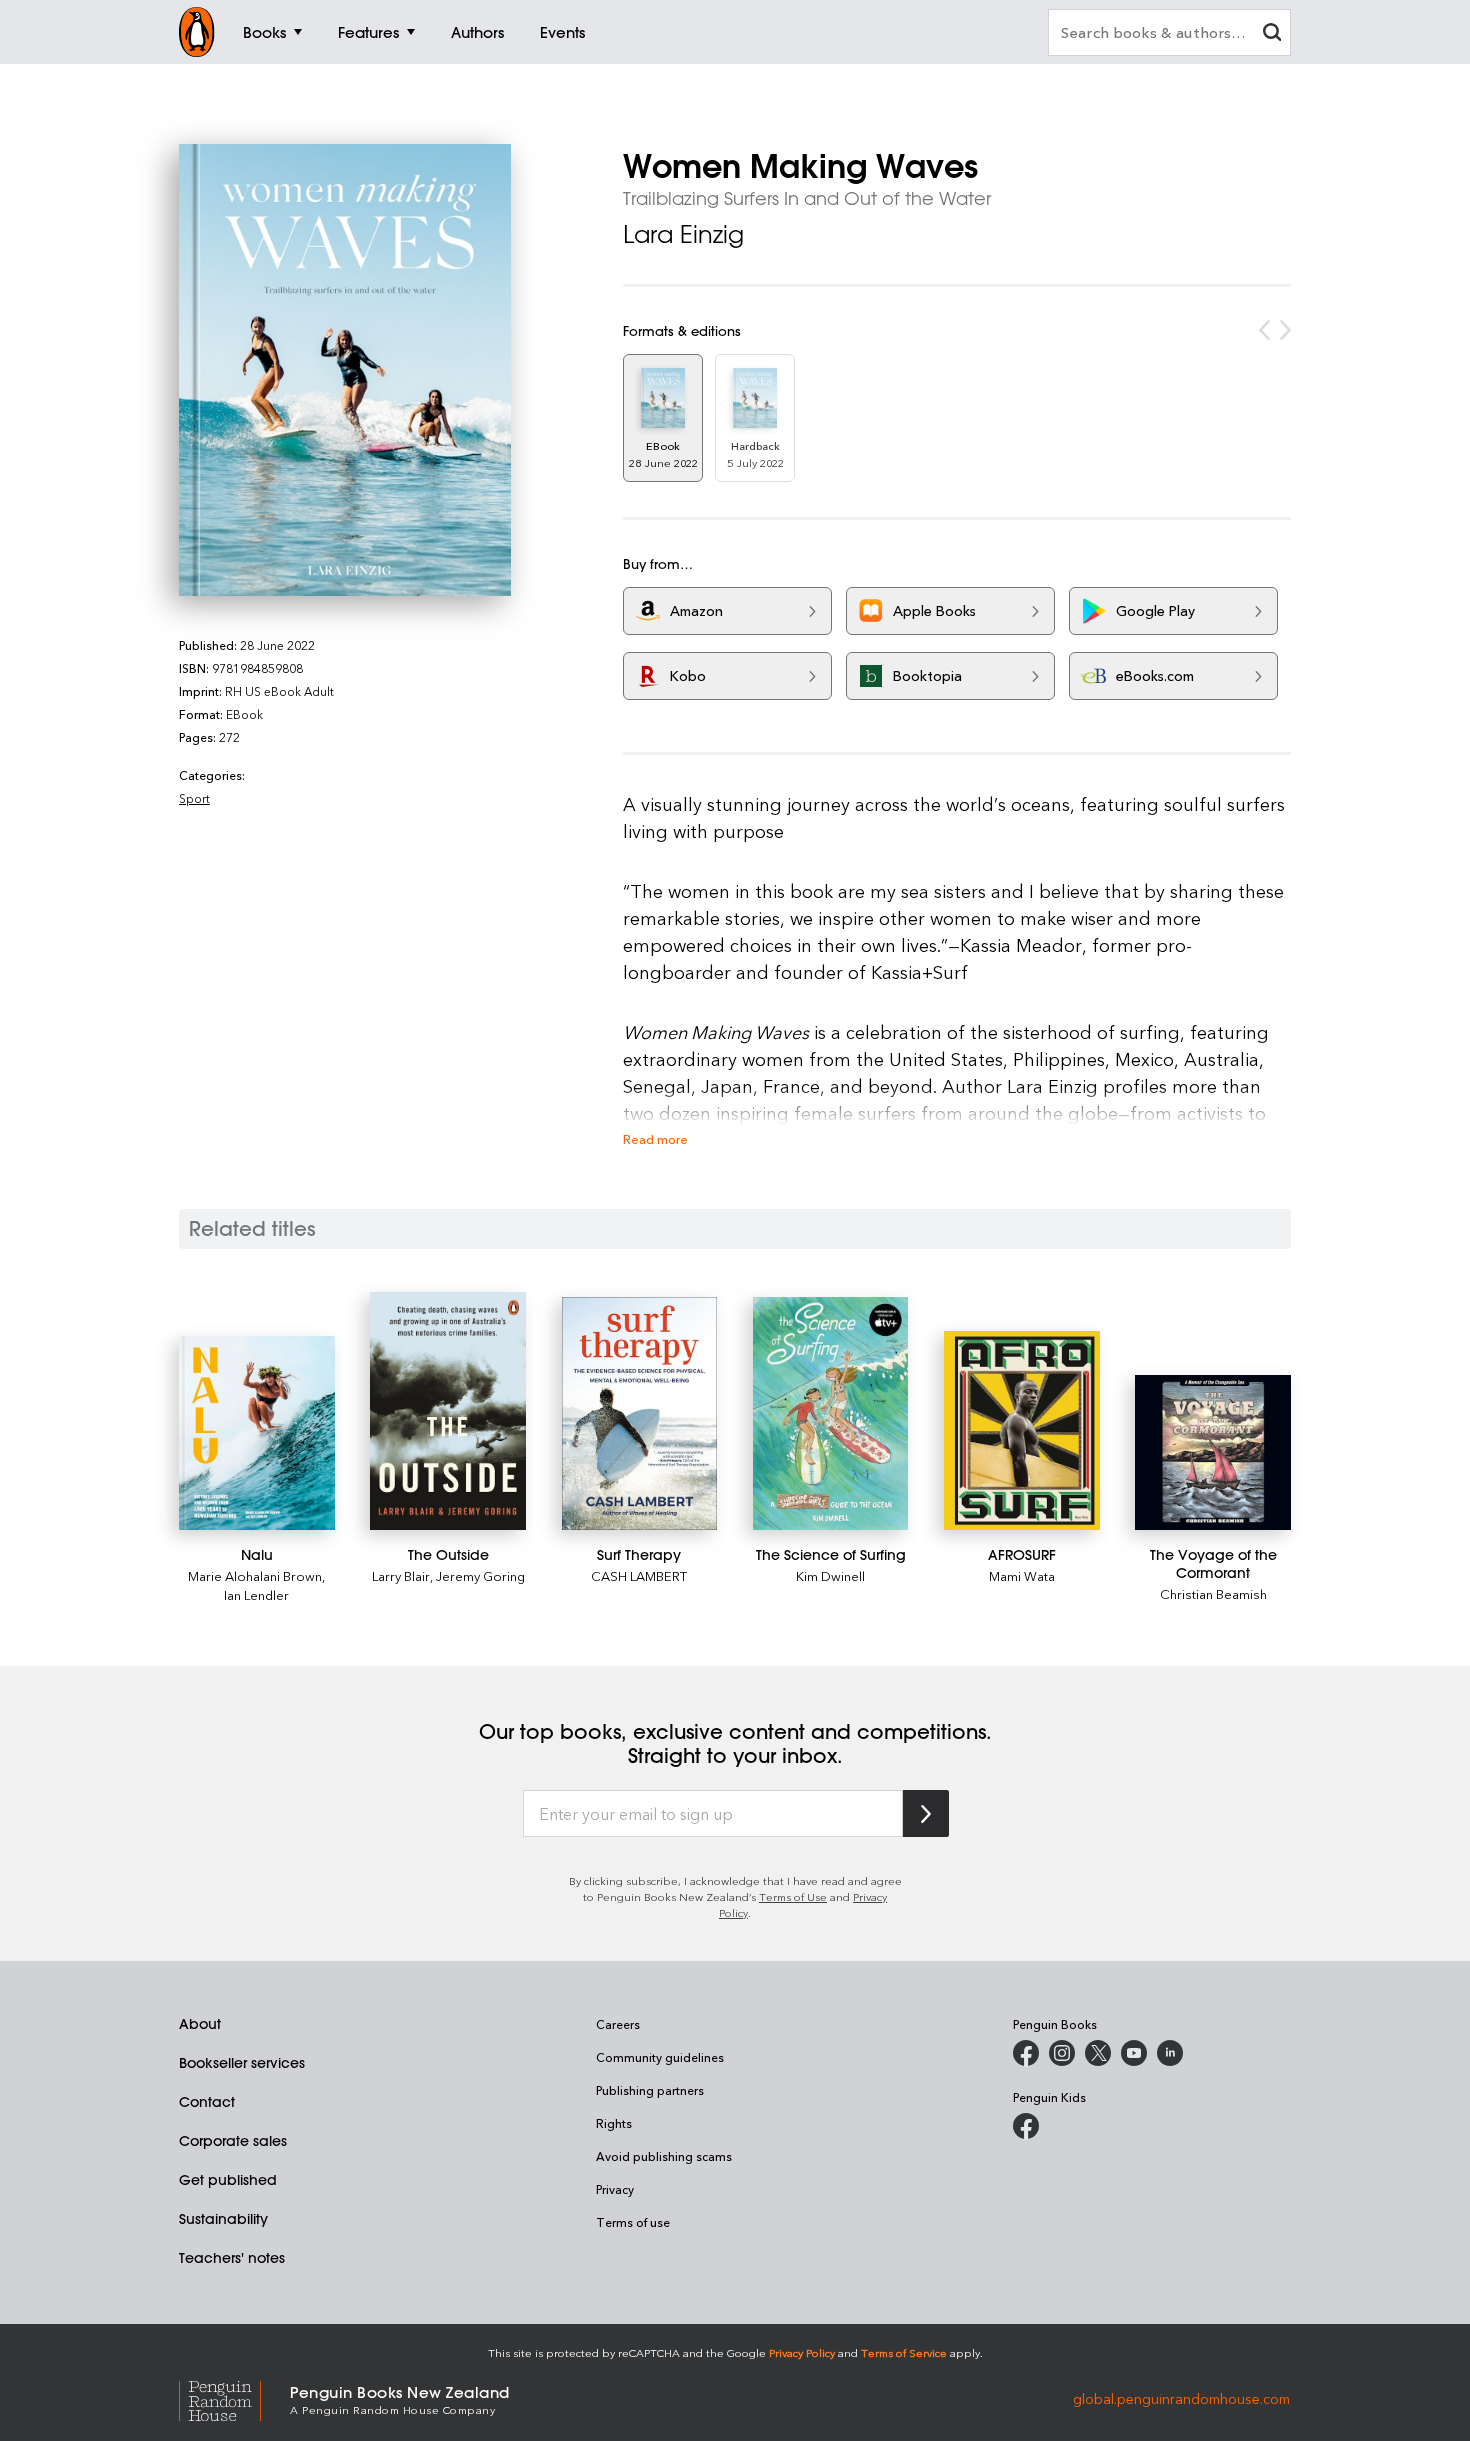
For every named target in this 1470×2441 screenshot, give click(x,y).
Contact (207, 2102)
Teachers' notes (232, 2258)
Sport (194, 798)
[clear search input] (1272, 34)
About (200, 2024)
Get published (228, 2180)
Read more (655, 1138)
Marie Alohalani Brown (255, 1575)
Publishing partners (650, 2090)
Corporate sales (233, 2141)
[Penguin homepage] (197, 32)
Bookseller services (242, 2063)
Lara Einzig (683, 234)
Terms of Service (904, 2352)
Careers (618, 2024)
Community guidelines (660, 2057)
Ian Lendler (256, 1594)
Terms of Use (793, 1896)
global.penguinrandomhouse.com (1181, 2398)
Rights (614, 2123)
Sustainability (223, 2219)
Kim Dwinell (830, 1575)
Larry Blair (401, 1575)
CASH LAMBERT (639, 1575)
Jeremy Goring (480, 1575)
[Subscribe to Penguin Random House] (926, 1813)
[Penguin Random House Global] (234, 2398)
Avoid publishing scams (664, 2156)
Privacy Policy (802, 2352)
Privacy (615, 2189)
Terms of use (633, 2222)
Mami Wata (1022, 1575)
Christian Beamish (1213, 1593)
